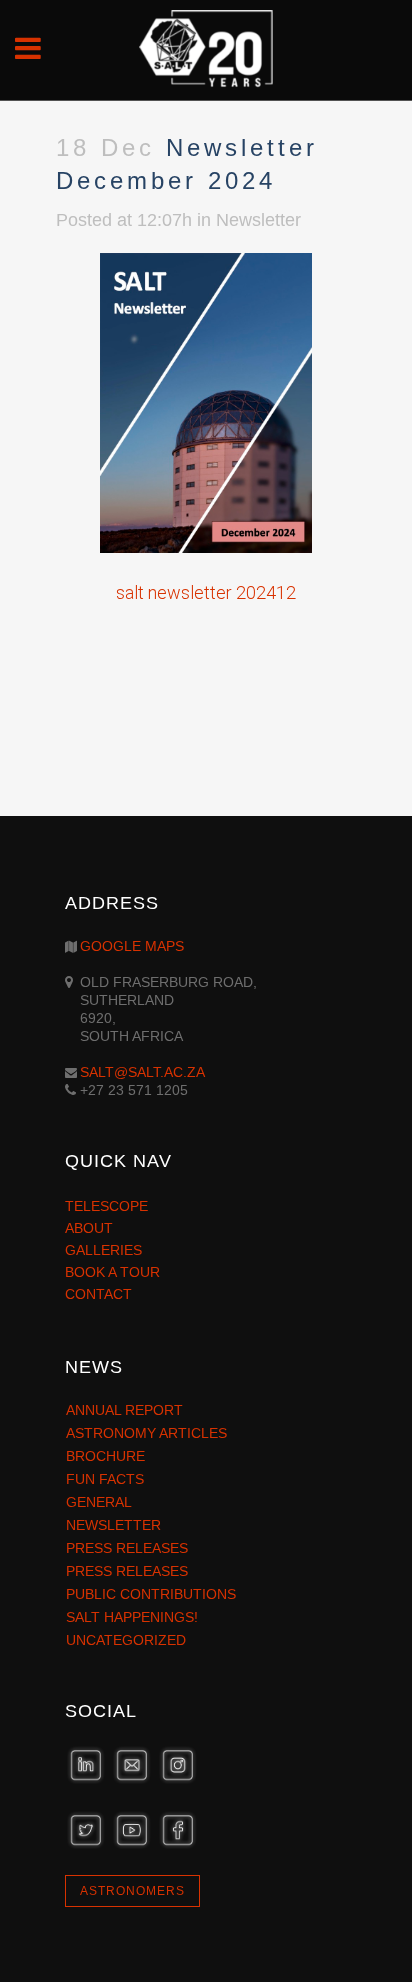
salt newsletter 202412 (206, 592)
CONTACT (98, 1294)
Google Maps (132, 946)
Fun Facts (105, 1479)
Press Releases (127, 1548)
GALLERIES (103, 1250)
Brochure (105, 1456)
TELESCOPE (106, 1206)
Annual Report (124, 1410)
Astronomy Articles (146, 1433)
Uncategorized (126, 1640)
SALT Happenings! (132, 1617)
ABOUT (89, 1228)
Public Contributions (151, 1594)
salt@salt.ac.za (142, 1072)
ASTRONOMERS (132, 1891)
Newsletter (258, 220)
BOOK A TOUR (112, 1272)
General (99, 1502)
